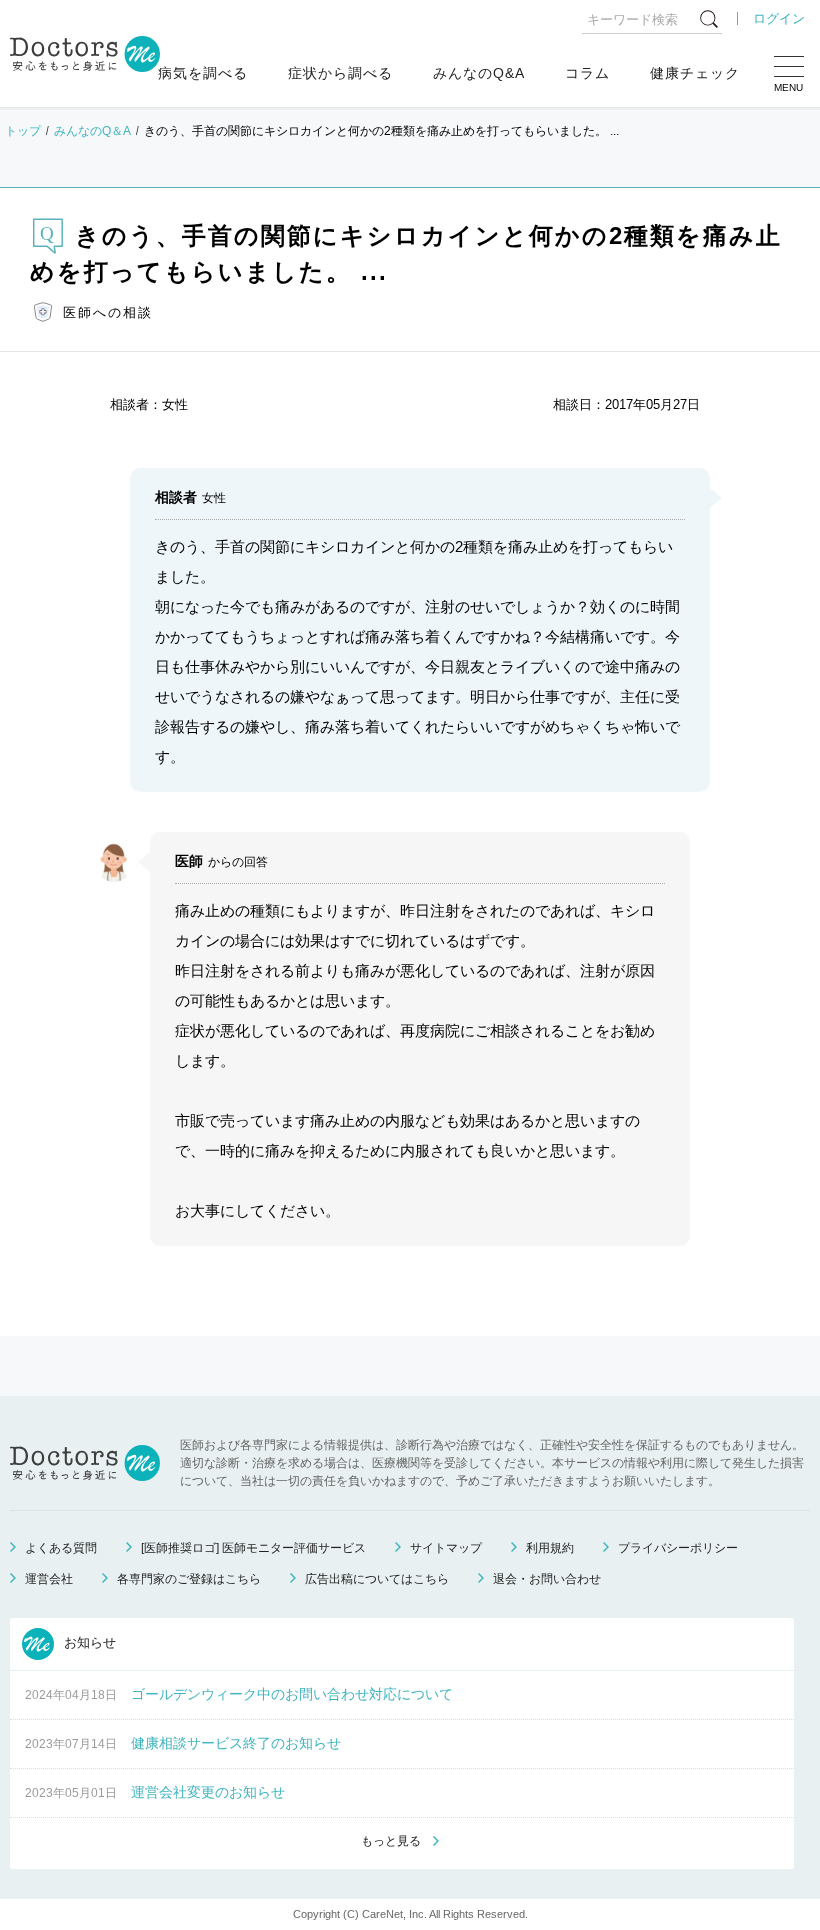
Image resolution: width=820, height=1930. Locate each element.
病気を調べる (203, 73)
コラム (587, 73)
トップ (23, 131)
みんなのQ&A (479, 73)
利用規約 (550, 1548)
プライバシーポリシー (678, 1548)
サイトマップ (446, 1548)
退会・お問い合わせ (547, 1579)
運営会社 (49, 1579)
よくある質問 (61, 1548)
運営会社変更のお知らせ (208, 1792)
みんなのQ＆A (92, 131)
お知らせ (88, 1642)
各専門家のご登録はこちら (189, 1579)
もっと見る (391, 1841)
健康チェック (695, 73)
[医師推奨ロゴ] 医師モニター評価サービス (253, 1548)
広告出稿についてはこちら (377, 1579)
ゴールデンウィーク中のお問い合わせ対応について (292, 1694)
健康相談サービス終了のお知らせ (236, 1743)
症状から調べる (340, 73)
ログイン (779, 18)
